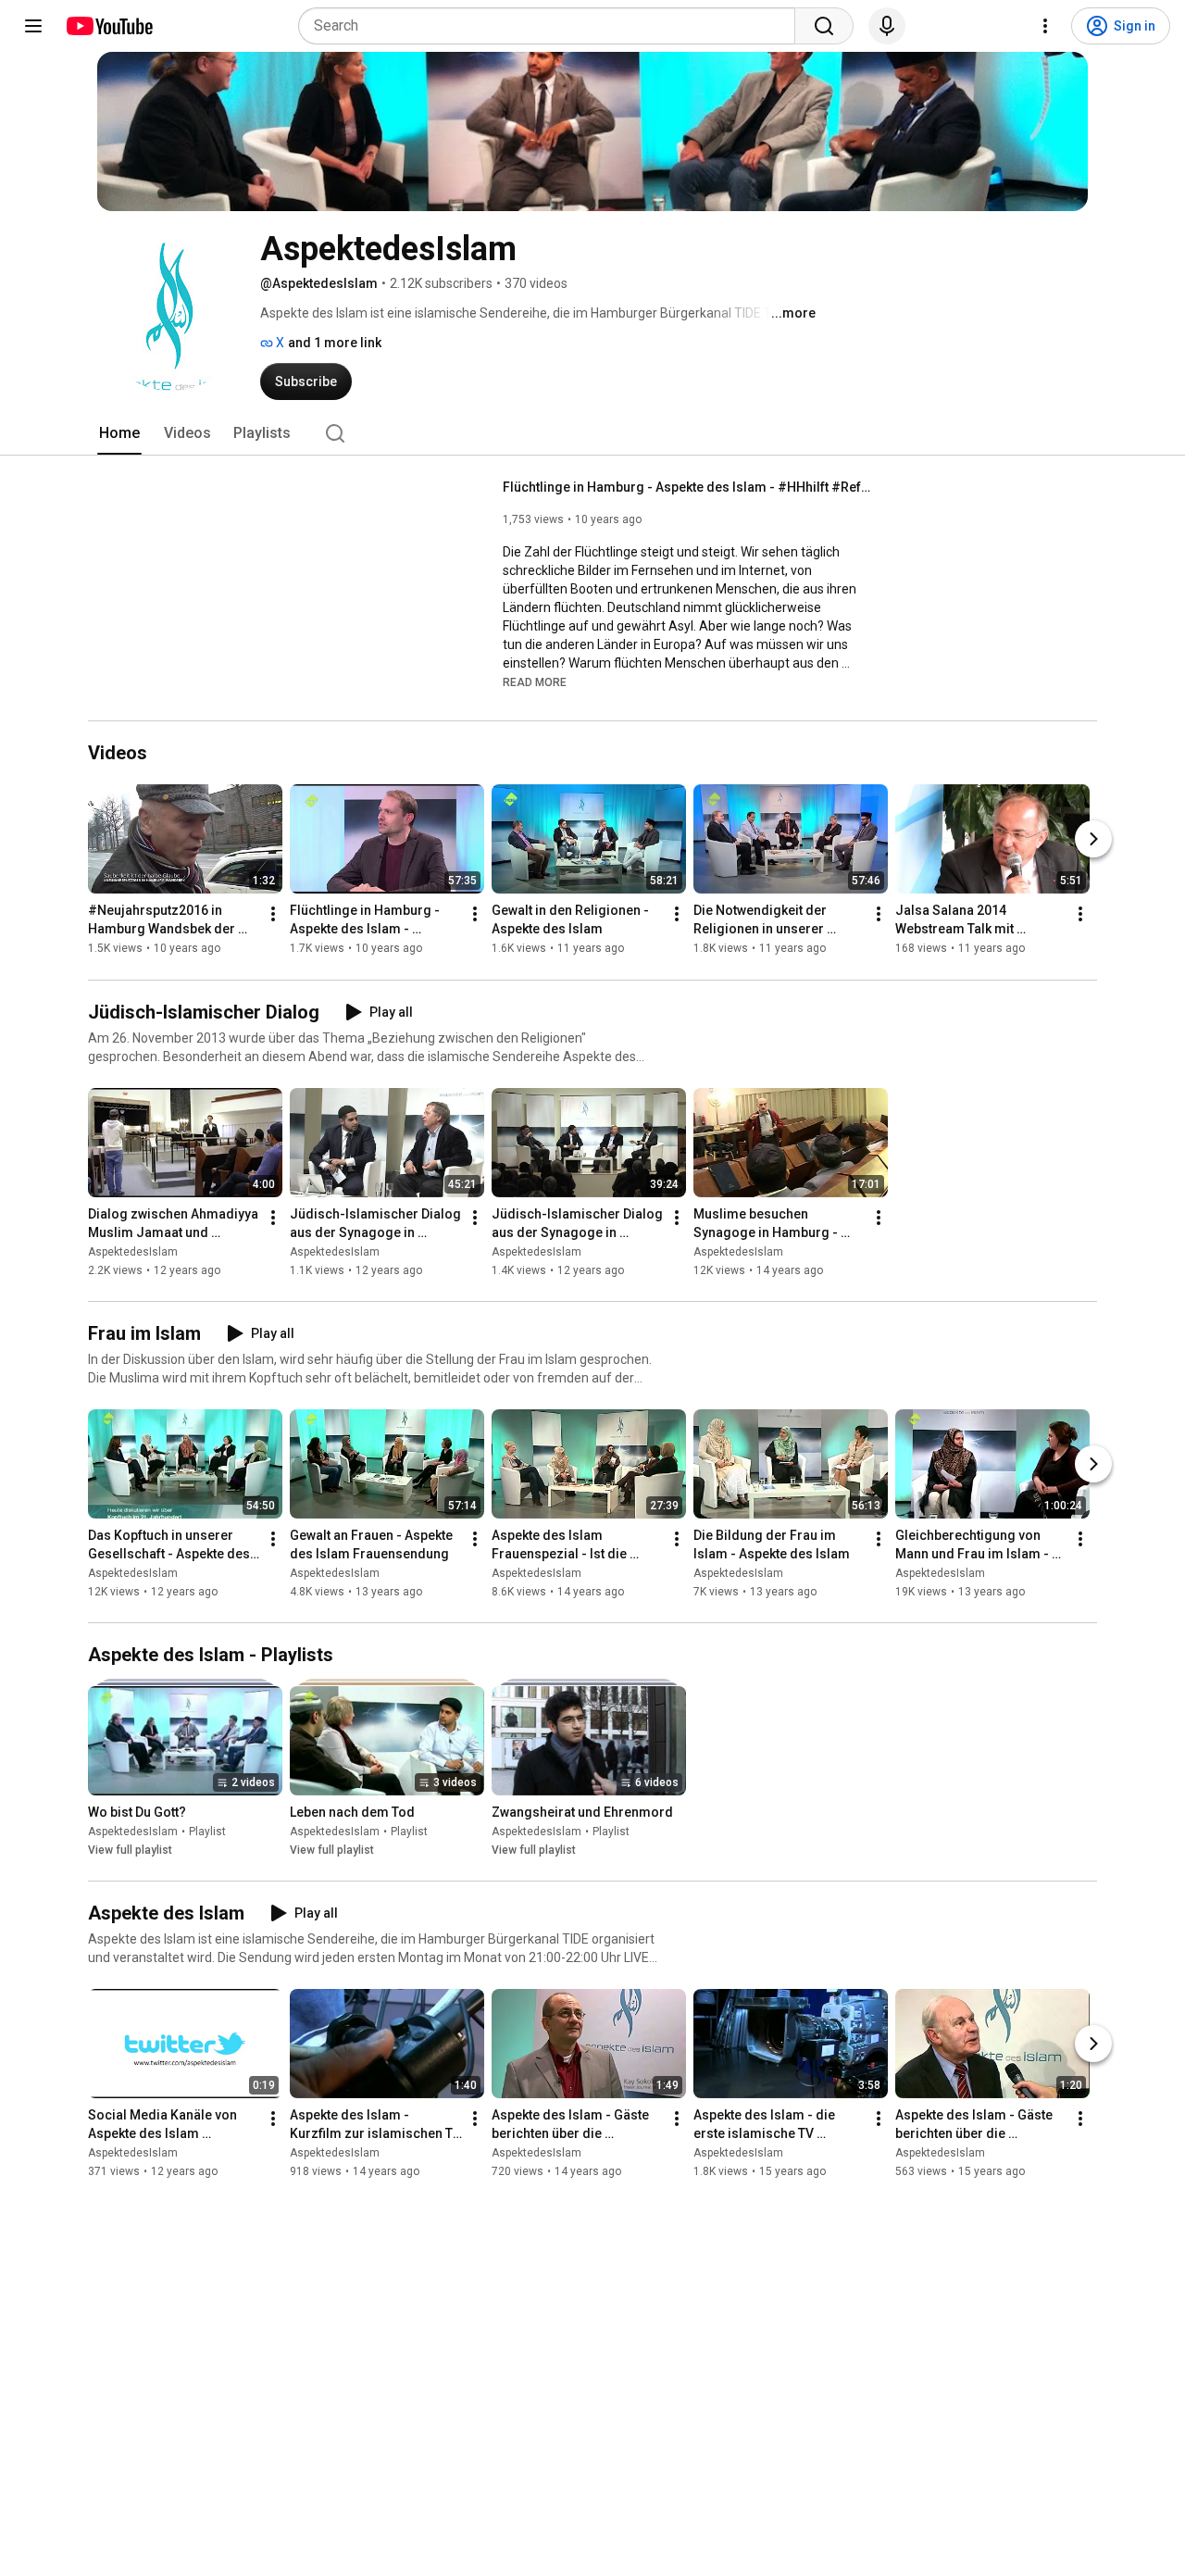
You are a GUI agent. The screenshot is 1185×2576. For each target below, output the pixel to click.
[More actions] (273, 915)
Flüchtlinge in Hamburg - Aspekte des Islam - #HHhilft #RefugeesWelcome (688, 487)
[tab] (119, 433)
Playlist (207, 1832)
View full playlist (130, 1850)
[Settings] (1045, 26)
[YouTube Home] (109, 26)
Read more (535, 682)
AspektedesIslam (133, 1252)
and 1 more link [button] (335, 343)
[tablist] (592, 433)
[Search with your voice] (887, 26)
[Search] (824, 26)
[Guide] (33, 26)
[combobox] (552, 26)
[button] (535, 682)
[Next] (1093, 840)
